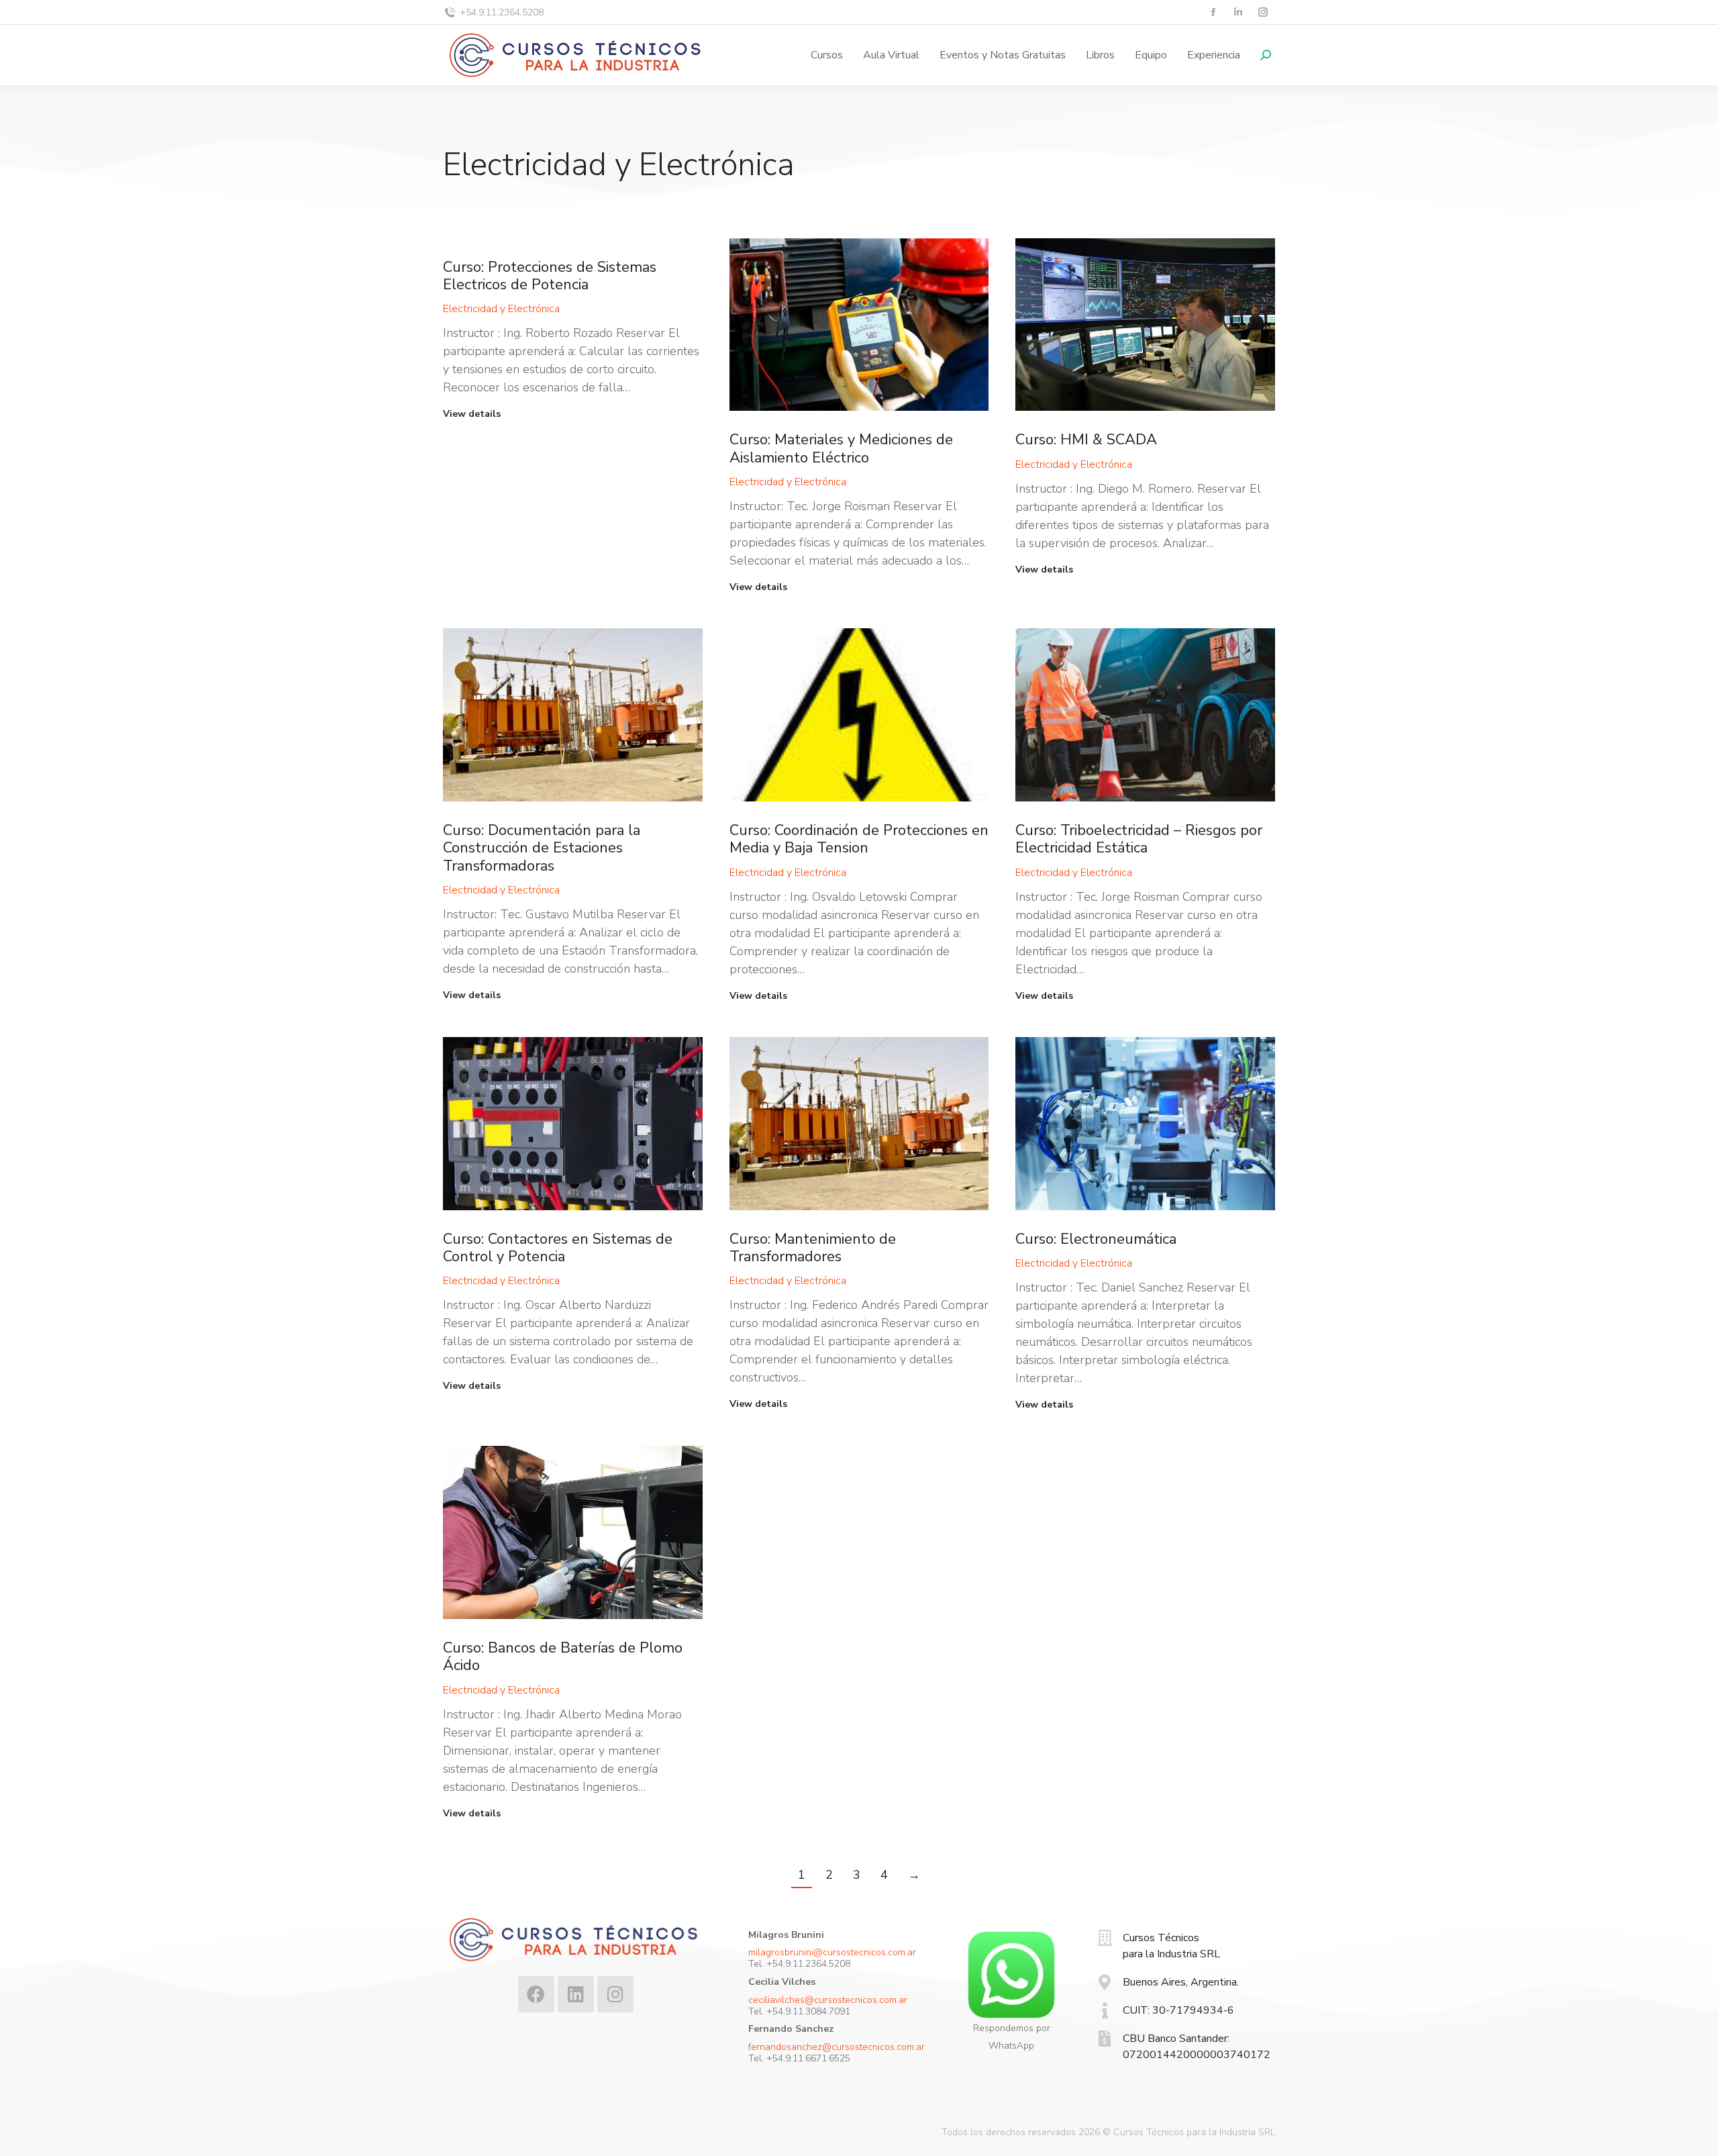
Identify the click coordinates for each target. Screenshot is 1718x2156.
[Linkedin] (576, 1994)
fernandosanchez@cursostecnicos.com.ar (837, 2047)
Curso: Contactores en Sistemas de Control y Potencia (558, 1248)
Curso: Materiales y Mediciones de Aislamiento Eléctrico (841, 448)
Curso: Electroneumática (1096, 1239)
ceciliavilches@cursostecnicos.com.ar (828, 2000)
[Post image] (859, 325)
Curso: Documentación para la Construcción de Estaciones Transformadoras (542, 848)
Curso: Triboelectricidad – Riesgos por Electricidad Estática (1139, 839)
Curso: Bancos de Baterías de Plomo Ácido (563, 1657)
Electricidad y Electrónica (501, 309)
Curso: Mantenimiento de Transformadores (813, 1248)
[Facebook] (536, 1994)
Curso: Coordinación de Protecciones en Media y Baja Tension (859, 839)
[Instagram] (615, 1994)
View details (472, 414)
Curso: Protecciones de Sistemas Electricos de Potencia (550, 276)
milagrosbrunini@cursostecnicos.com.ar (832, 1952)
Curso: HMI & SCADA (1086, 440)
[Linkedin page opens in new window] (1238, 12)
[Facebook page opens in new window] (1213, 12)
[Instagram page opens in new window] (1263, 12)
